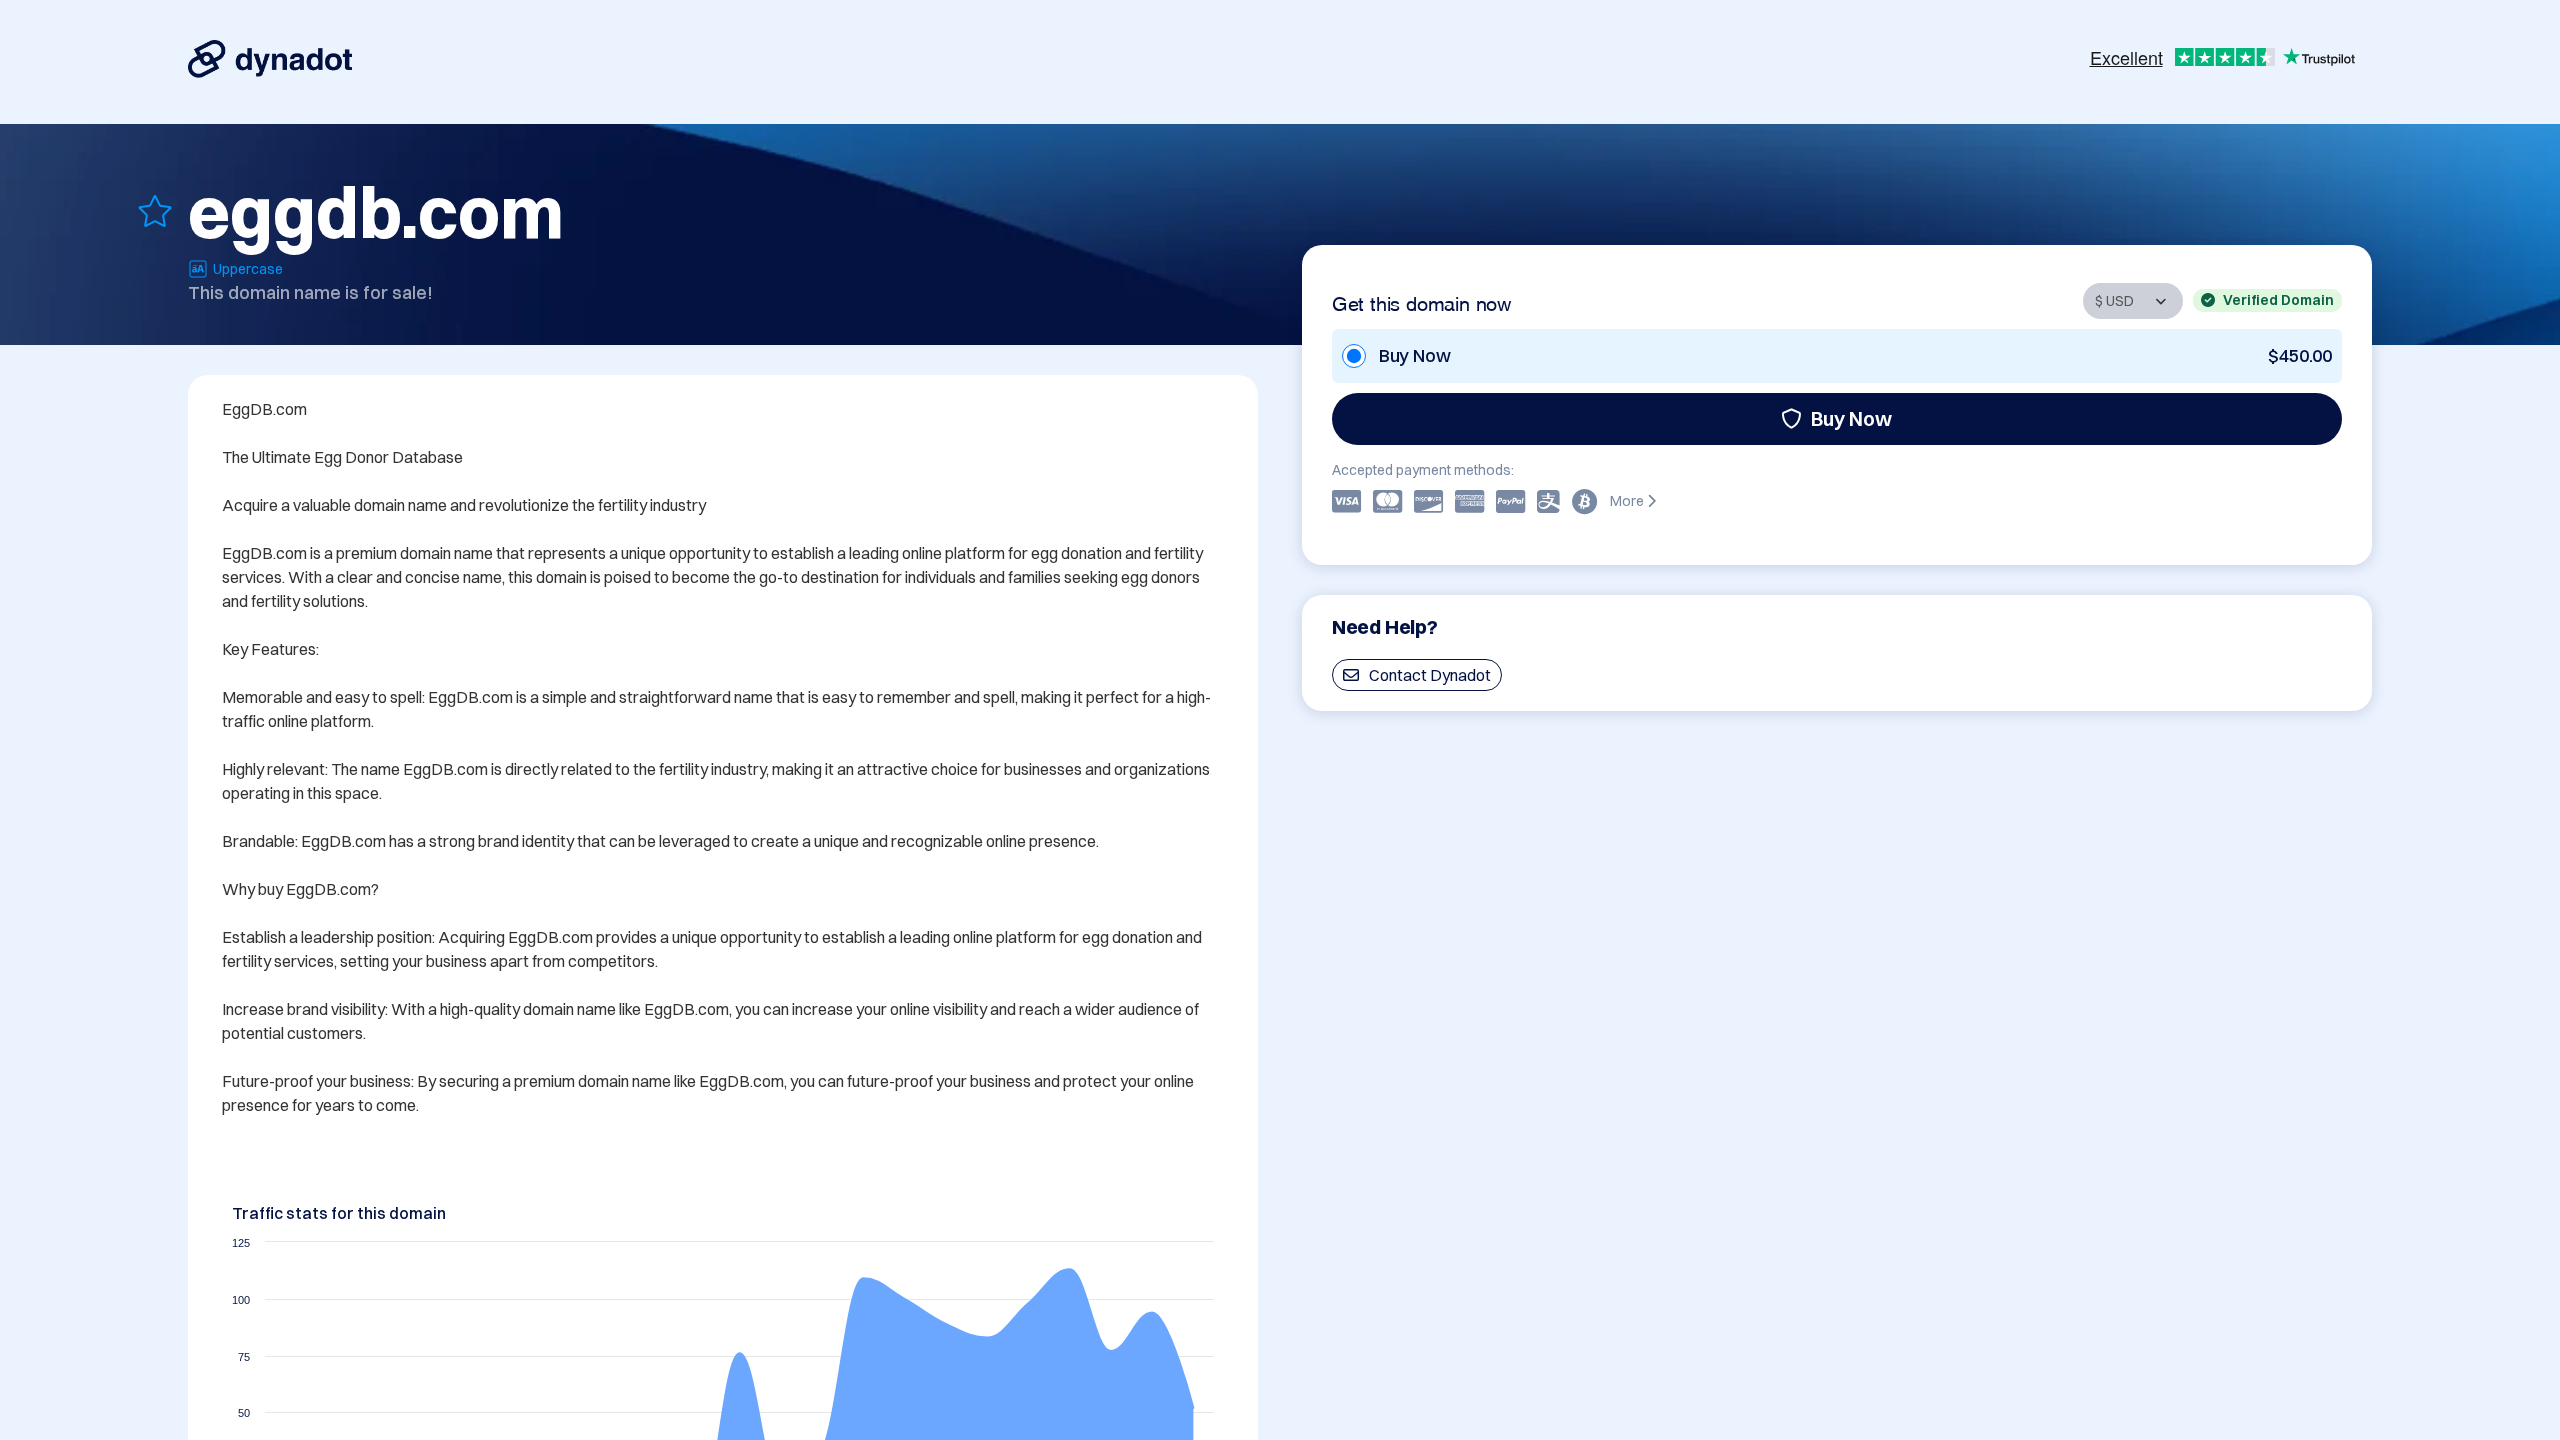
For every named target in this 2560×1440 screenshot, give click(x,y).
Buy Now (1851, 418)
